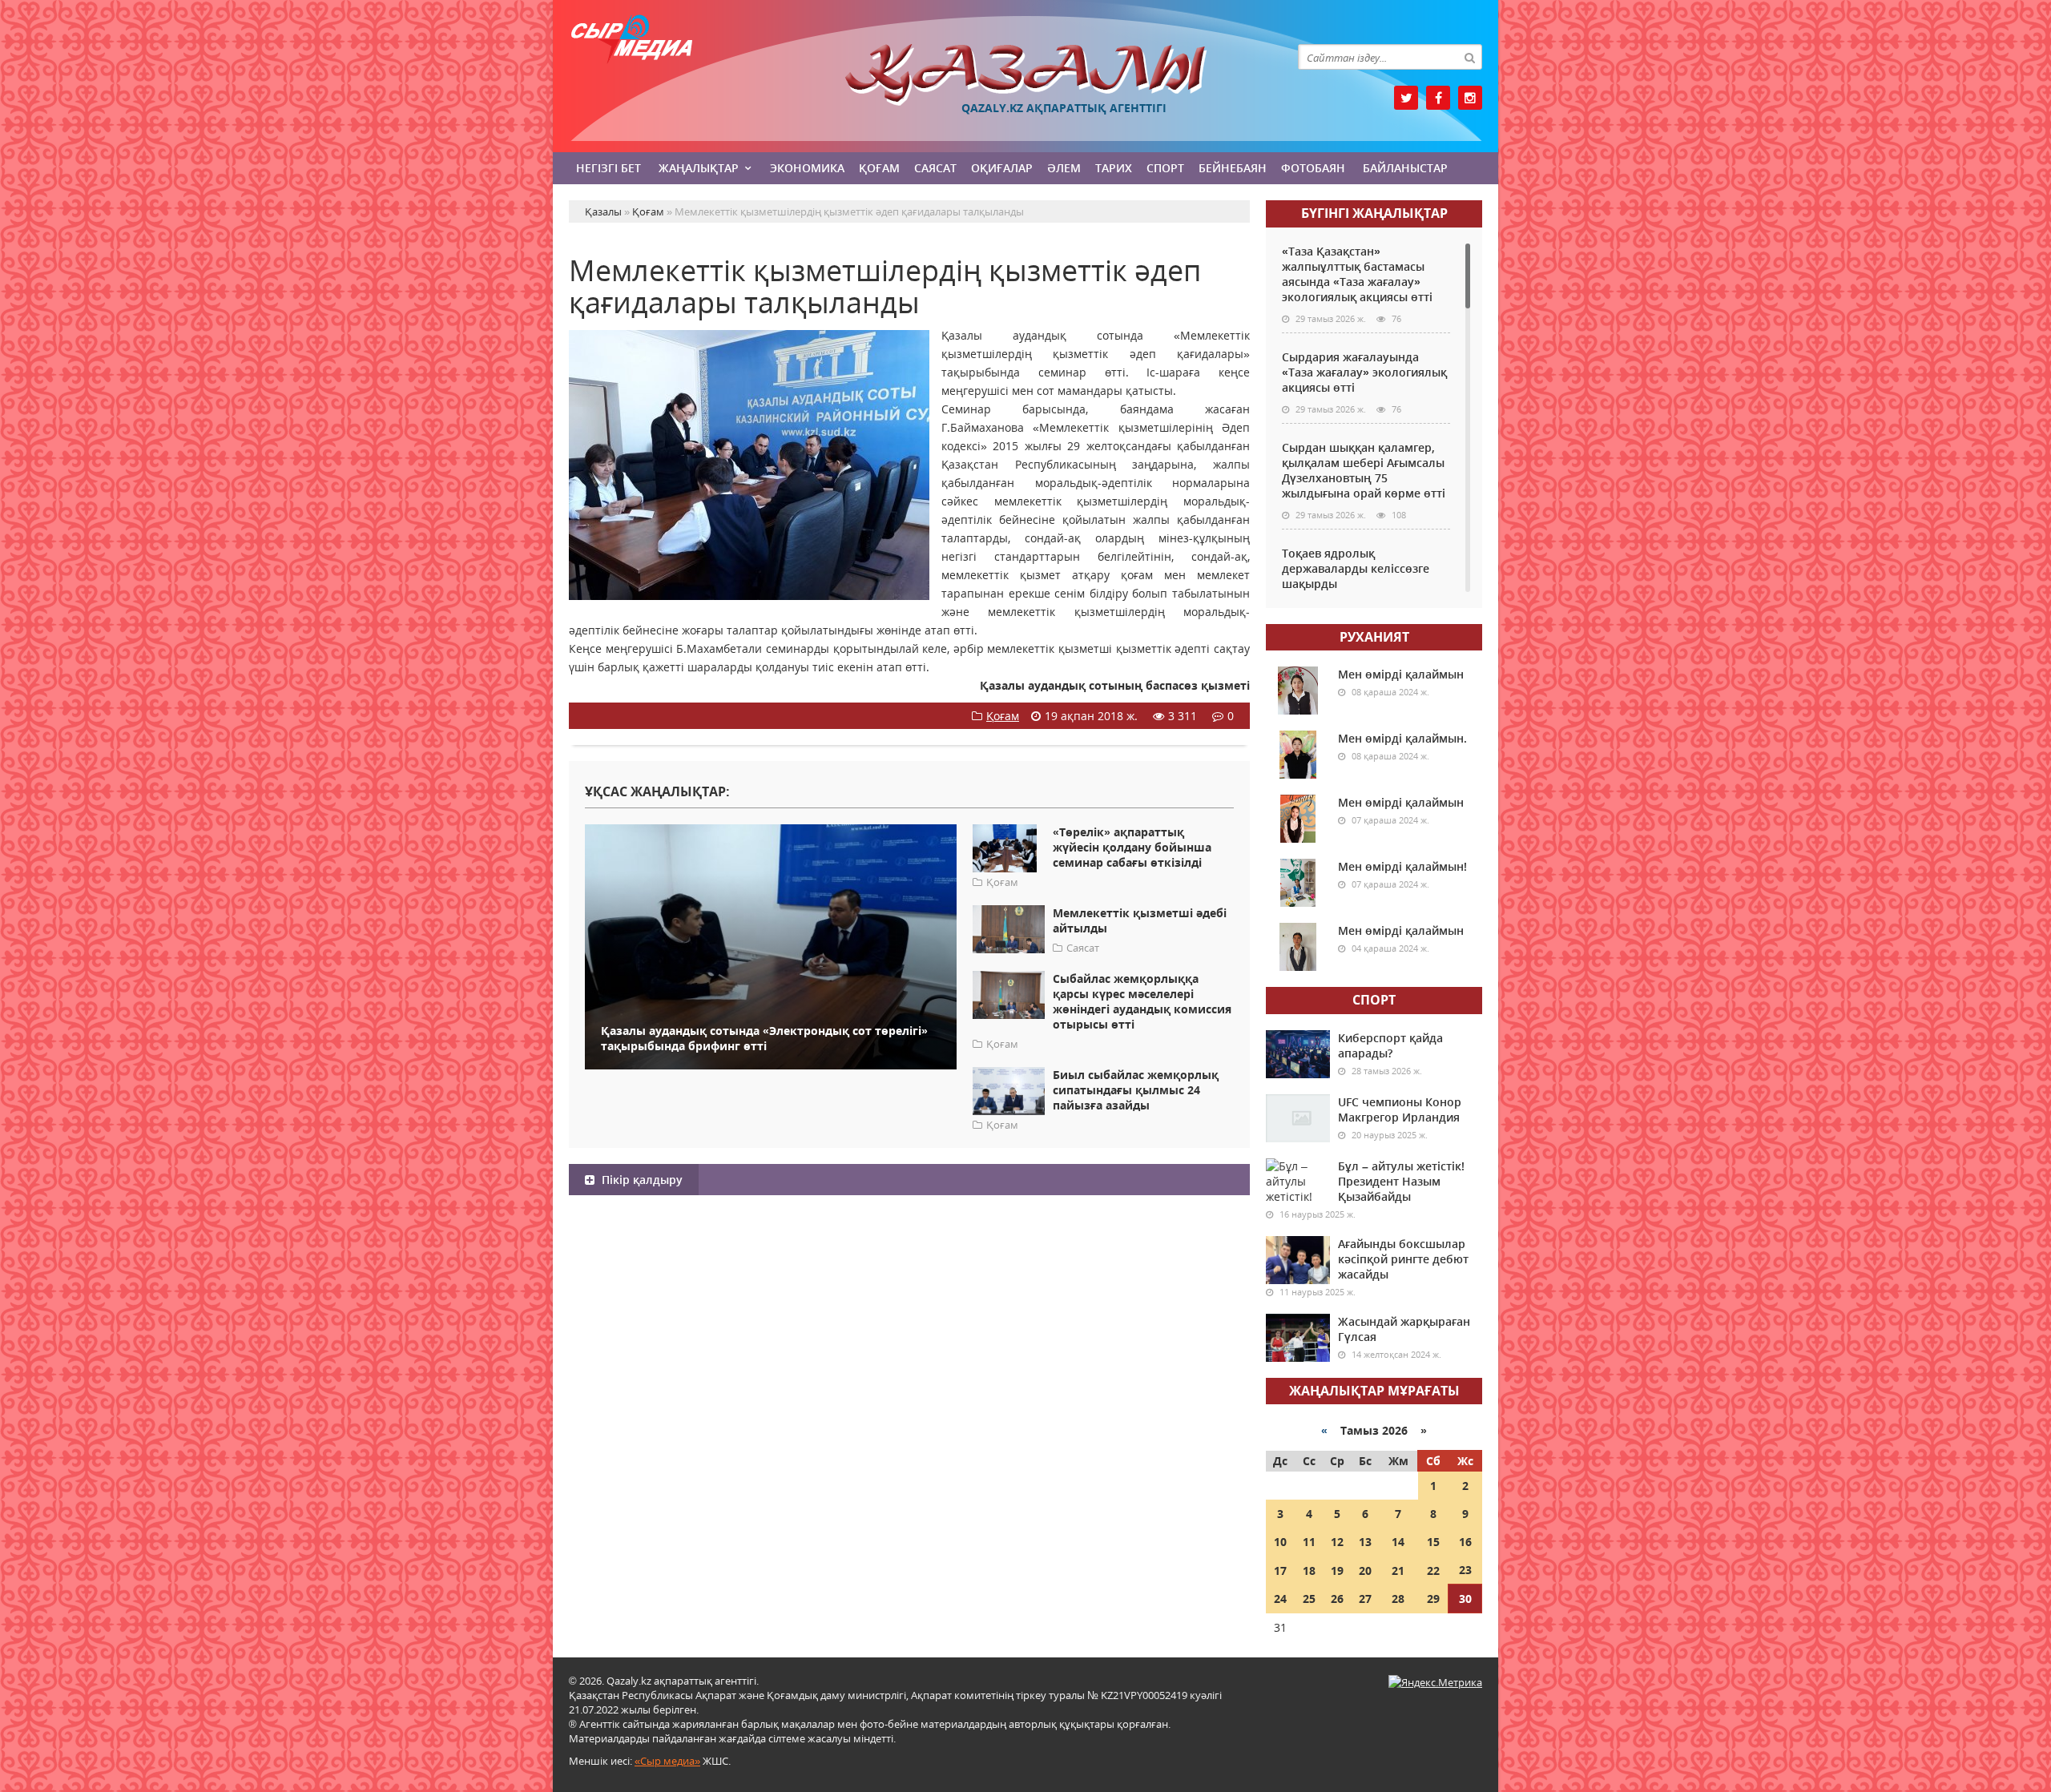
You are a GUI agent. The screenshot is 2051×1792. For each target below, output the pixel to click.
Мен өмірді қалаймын (1401, 674)
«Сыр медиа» (667, 1761)
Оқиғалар (1002, 168)
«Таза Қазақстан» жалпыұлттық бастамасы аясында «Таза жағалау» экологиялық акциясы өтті (1357, 274)
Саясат (935, 168)
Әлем (1064, 168)
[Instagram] (1470, 98)
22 (1433, 1571)
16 (1465, 1542)
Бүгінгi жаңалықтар (1374, 213)
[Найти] (1469, 57)
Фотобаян (1313, 168)
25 (1309, 1599)
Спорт (1165, 168)
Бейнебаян (1233, 168)
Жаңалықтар (699, 168)
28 (1398, 1599)
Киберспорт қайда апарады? (1390, 1045)
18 (1309, 1571)
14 (1398, 1542)
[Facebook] (1438, 98)
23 (1465, 1570)
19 (1337, 1571)
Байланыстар (1405, 168)
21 (1398, 1571)
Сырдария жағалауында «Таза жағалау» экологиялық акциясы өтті (1364, 372)
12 (1337, 1542)
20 (1365, 1571)
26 (1337, 1599)
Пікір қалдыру (641, 1180)
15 (1433, 1542)
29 (1433, 1599)
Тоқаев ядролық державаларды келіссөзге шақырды (1356, 568)
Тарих (1114, 168)
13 (1365, 1542)
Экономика (807, 168)
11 (1309, 1542)
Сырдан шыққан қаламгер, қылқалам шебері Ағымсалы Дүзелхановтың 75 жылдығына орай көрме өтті (1364, 470)
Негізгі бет (608, 168)
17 (1280, 1571)
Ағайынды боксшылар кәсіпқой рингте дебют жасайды (1403, 1259)
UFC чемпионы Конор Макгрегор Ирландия (1400, 1109)
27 (1365, 1599)
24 (1280, 1599)
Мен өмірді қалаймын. (1402, 738)
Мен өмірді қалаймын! (1402, 866)
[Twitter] (1406, 98)
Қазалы (1025, 75)
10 (1280, 1542)
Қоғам (879, 168)
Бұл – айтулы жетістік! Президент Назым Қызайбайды (1401, 1181)
